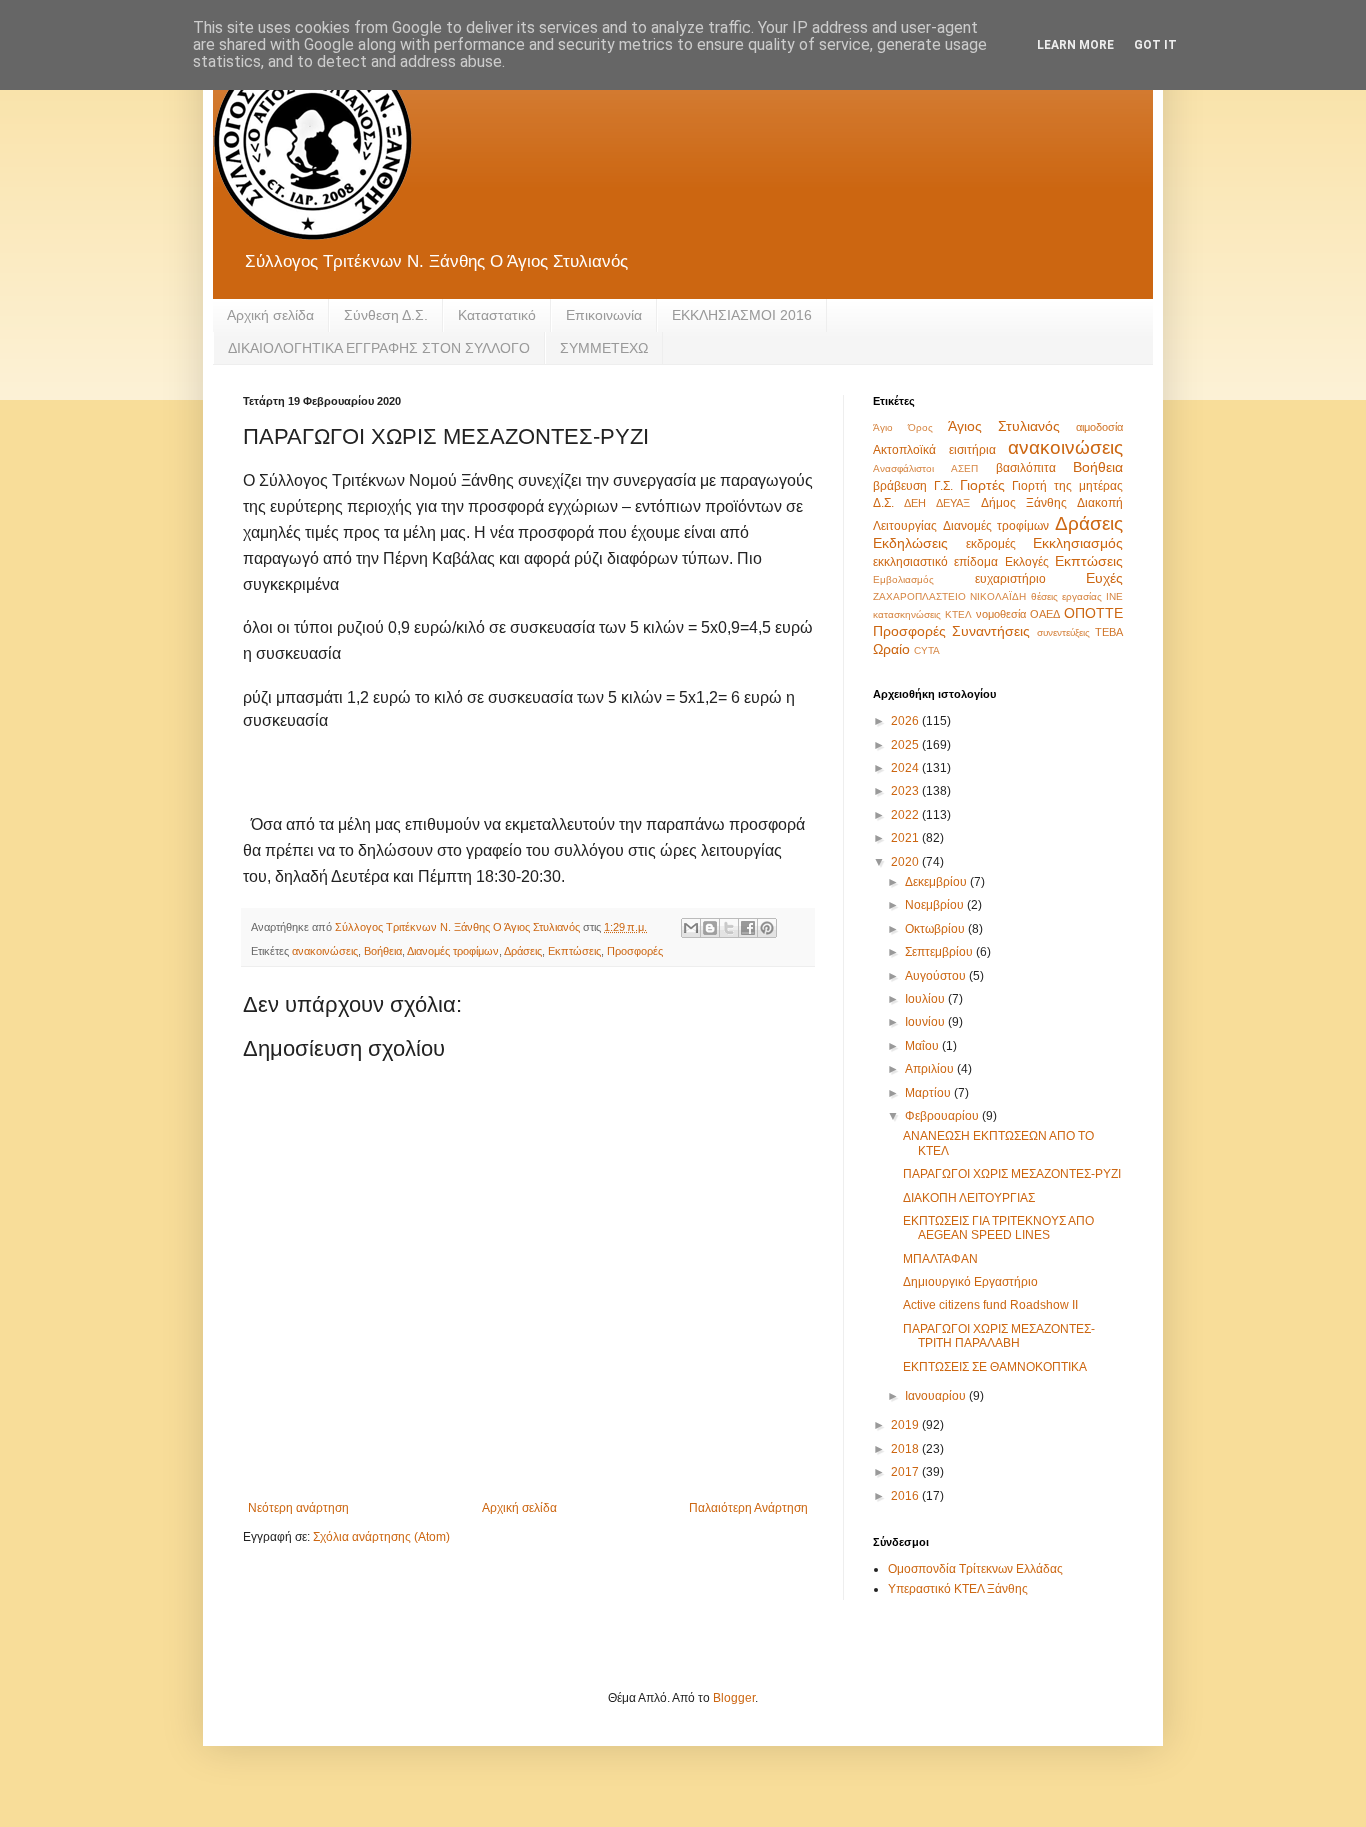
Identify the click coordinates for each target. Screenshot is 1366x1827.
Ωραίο (891, 649)
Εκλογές (1027, 562)
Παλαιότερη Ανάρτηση (748, 1508)
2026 (906, 721)
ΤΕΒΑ (1109, 632)
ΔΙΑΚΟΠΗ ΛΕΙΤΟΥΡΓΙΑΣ (969, 1198)
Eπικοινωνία (604, 315)
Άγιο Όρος (903, 427)
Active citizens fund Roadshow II (990, 1305)
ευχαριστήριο (1010, 579)
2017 (906, 1472)
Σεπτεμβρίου (940, 952)
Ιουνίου (926, 1022)
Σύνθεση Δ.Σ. (386, 315)
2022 (906, 815)
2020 (906, 862)
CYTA (927, 650)
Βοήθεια (383, 951)
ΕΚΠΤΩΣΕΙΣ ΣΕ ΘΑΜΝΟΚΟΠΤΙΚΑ (995, 1367)
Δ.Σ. (883, 503)
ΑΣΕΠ (964, 468)
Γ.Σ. (943, 486)
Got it (1155, 45)
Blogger (734, 1698)
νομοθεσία (1001, 614)
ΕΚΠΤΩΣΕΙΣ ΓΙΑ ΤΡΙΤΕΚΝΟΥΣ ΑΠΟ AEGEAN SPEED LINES (998, 1228)
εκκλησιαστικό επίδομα (935, 562)
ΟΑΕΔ (1045, 614)
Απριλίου (931, 1069)
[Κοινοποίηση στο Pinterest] (767, 928)
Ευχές (1104, 578)
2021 (906, 838)
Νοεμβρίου (936, 905)
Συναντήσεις (991, 631)
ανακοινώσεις (325, 951)
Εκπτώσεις (574, 951)
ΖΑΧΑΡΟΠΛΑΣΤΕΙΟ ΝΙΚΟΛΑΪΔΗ (949, 596)
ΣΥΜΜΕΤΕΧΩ (604, 348)
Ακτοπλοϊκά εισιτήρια (934, 450)
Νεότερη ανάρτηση (298, 1508)
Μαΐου (923, 1046)
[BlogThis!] (710, 928)
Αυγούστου (937, 976)
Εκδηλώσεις (910, 543)
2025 (906, 745)
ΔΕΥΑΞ (953, 503)
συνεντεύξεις (1063, 632)
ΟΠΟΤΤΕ (1093, 613)
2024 (906, 768)
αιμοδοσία (1099, 427)
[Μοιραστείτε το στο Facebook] (748, 928)
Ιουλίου (926, 999)
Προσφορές (635, 951)
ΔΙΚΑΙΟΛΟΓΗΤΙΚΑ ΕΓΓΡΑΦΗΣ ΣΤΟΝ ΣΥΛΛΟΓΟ (379, 348)
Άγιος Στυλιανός (1004, 426)
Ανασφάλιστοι (903, 468)
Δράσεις (523, 951)
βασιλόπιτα (1026, 468)
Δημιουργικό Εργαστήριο (970, 1282)
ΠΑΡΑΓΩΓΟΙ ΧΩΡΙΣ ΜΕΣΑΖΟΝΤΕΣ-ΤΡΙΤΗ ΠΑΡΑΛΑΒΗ (999, 1336)
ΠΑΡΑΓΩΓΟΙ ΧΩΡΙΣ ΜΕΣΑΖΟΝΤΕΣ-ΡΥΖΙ (1012, 1174)
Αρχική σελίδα (270, 315)
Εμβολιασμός (903, 579)
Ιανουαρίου (937, 1396)
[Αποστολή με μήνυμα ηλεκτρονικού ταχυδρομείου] (691, 928)
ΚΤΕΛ (958, 614)
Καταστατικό (497, 315)
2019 (906, 1425)
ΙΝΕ (1114, 596)
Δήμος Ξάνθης (1024, 503)
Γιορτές (982, 485)
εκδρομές (991, 544)
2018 (906, 1449)
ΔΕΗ (915, 503)
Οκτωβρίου (936, 929)
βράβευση (900, 486)
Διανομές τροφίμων (453, 951)
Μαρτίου (929, 1093)
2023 (906, 791)
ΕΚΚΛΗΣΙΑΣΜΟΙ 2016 (742, 315)
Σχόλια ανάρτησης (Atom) (381, 1537)
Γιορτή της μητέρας (1067, 486)
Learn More (1075, 45)
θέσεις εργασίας (1066, 596)
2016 (906, 1496)
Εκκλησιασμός (1078, 543)
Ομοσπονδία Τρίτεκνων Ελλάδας (975, 1569)
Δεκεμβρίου (937, 882)
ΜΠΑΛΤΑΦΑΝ (940, 1259)
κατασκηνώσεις (907, 614)
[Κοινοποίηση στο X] (729, 928)
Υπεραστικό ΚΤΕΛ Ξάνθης (958, 1589)
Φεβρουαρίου (943, 1116)
